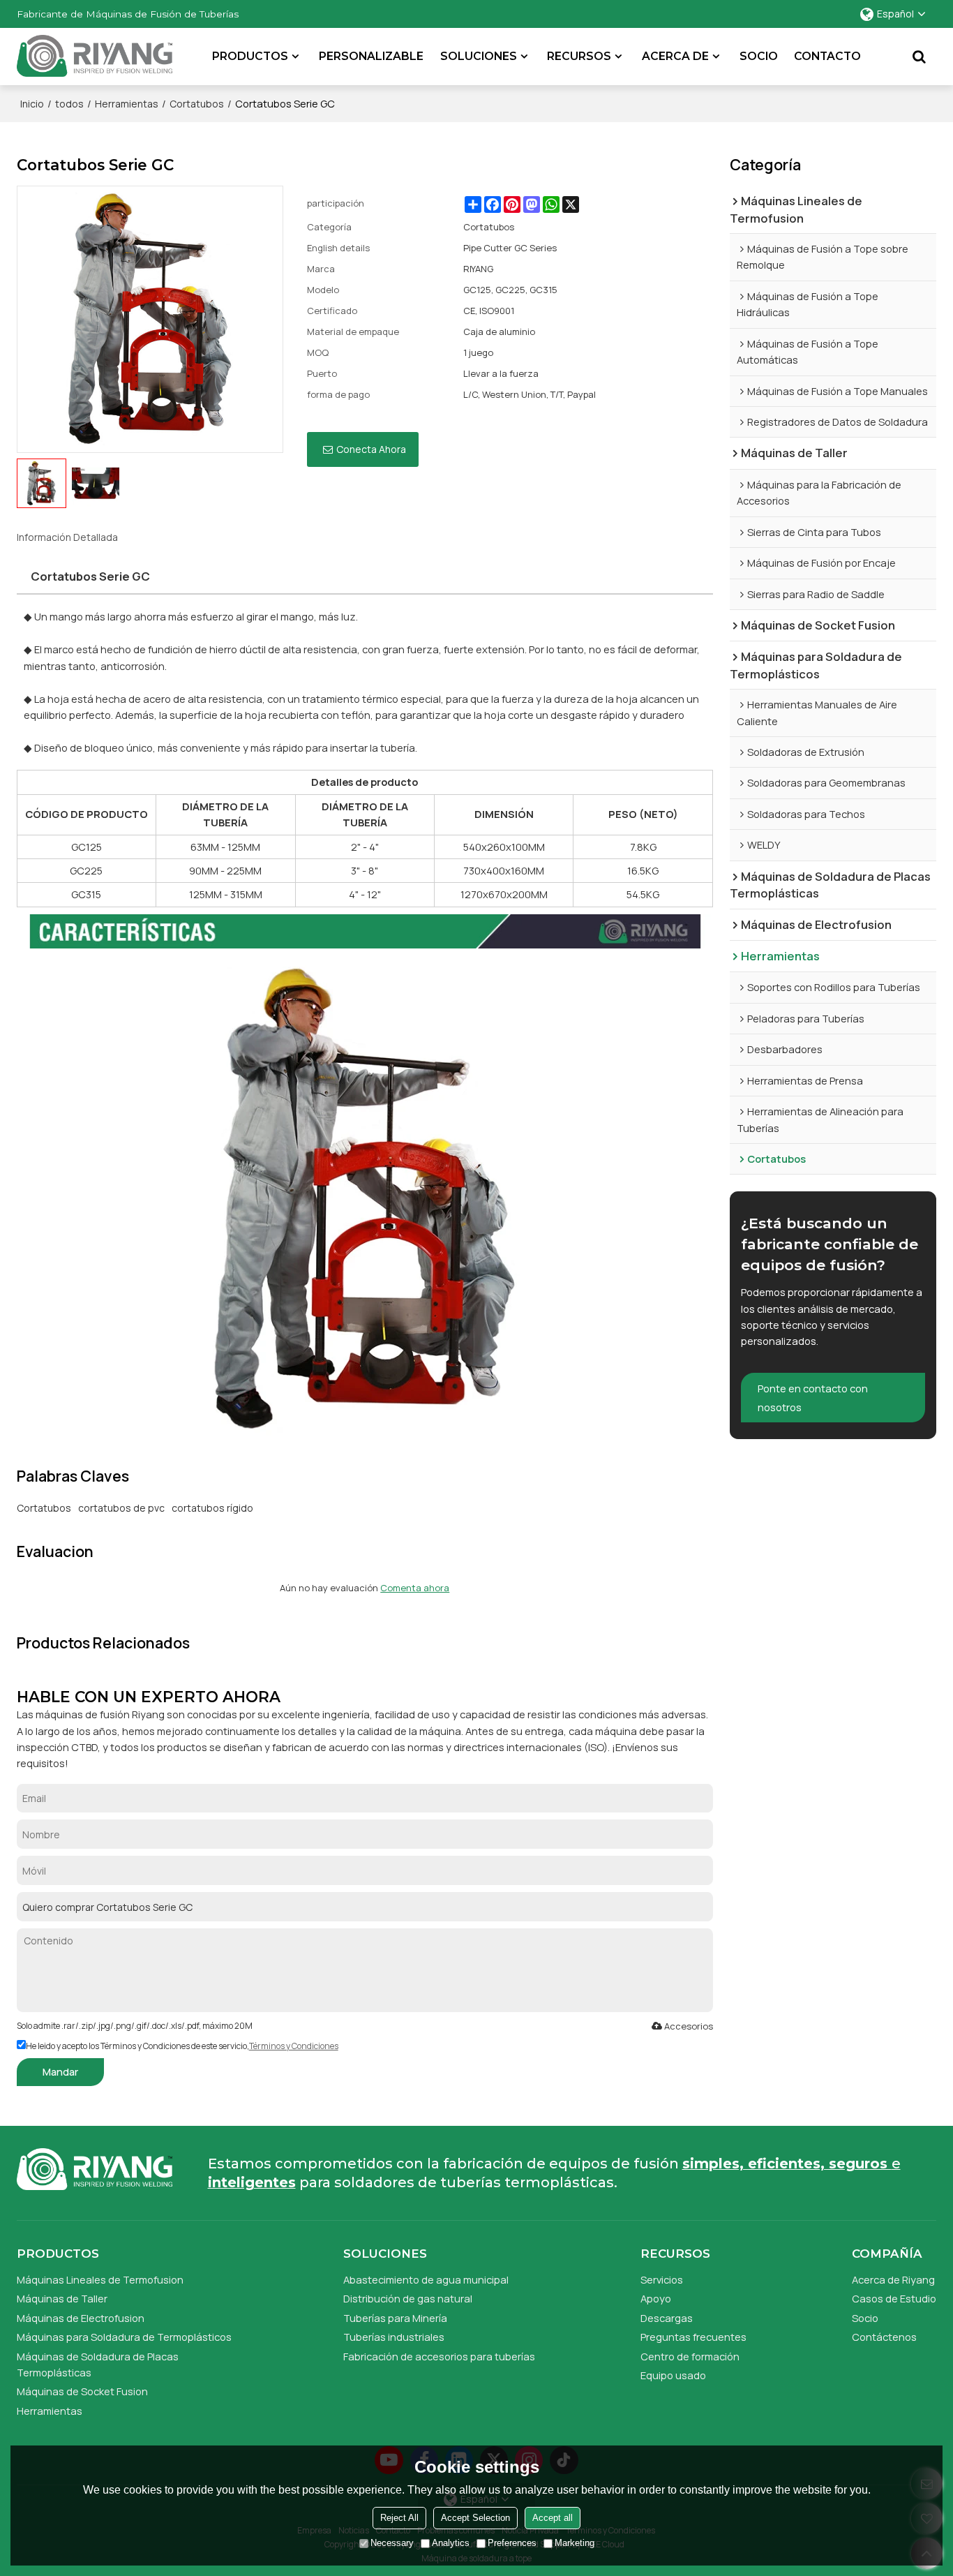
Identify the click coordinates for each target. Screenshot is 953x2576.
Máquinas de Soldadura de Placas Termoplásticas (98, 2364)
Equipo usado (673, 2375)
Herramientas (127, 104)
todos (69, 104)
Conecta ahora (371, 449)
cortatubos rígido (212, 1508)
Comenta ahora (415, 1588)
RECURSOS (579, 56)
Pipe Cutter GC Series (510, 248)
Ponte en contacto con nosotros (813, 1398)
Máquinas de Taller (62, 2298)
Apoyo (656, 2298)
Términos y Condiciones (294, 2046)
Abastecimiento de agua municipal (426, 2279)
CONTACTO (827, 56)
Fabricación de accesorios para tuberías (439, 2356)
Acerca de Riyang (893, 2279)
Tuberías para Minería (395, 2318)
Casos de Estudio (894, 2298)
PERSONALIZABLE (371, 56)
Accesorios (689, 2026)
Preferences (512, 2543)
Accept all (553, 2518)
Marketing (575, 2543)
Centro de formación (690, 2356)
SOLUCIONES (479, 56)
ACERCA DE (675, 56)
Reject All (399, 2518)
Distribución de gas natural (408, 2298)
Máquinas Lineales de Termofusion (100, 2279)
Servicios (662, 2279)
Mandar (60, 2071)
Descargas (667, 2318)
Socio (865, 2318)
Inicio (32, 104)
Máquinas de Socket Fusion (82, 2391)
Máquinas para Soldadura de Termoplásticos (124, 2337)
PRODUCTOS (250, 56)
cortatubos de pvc (121, 1508)
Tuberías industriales (394, 2337)
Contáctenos (884, 2337)
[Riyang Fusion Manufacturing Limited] (95, 60)
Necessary (392, 2543)
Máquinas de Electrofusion (81, 2318)
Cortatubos (197, 104)
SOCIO (759, 56)
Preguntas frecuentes (693, 2337)
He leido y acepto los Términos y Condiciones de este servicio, (182, 2046)
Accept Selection (475, 2518)
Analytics (451, 2543)
